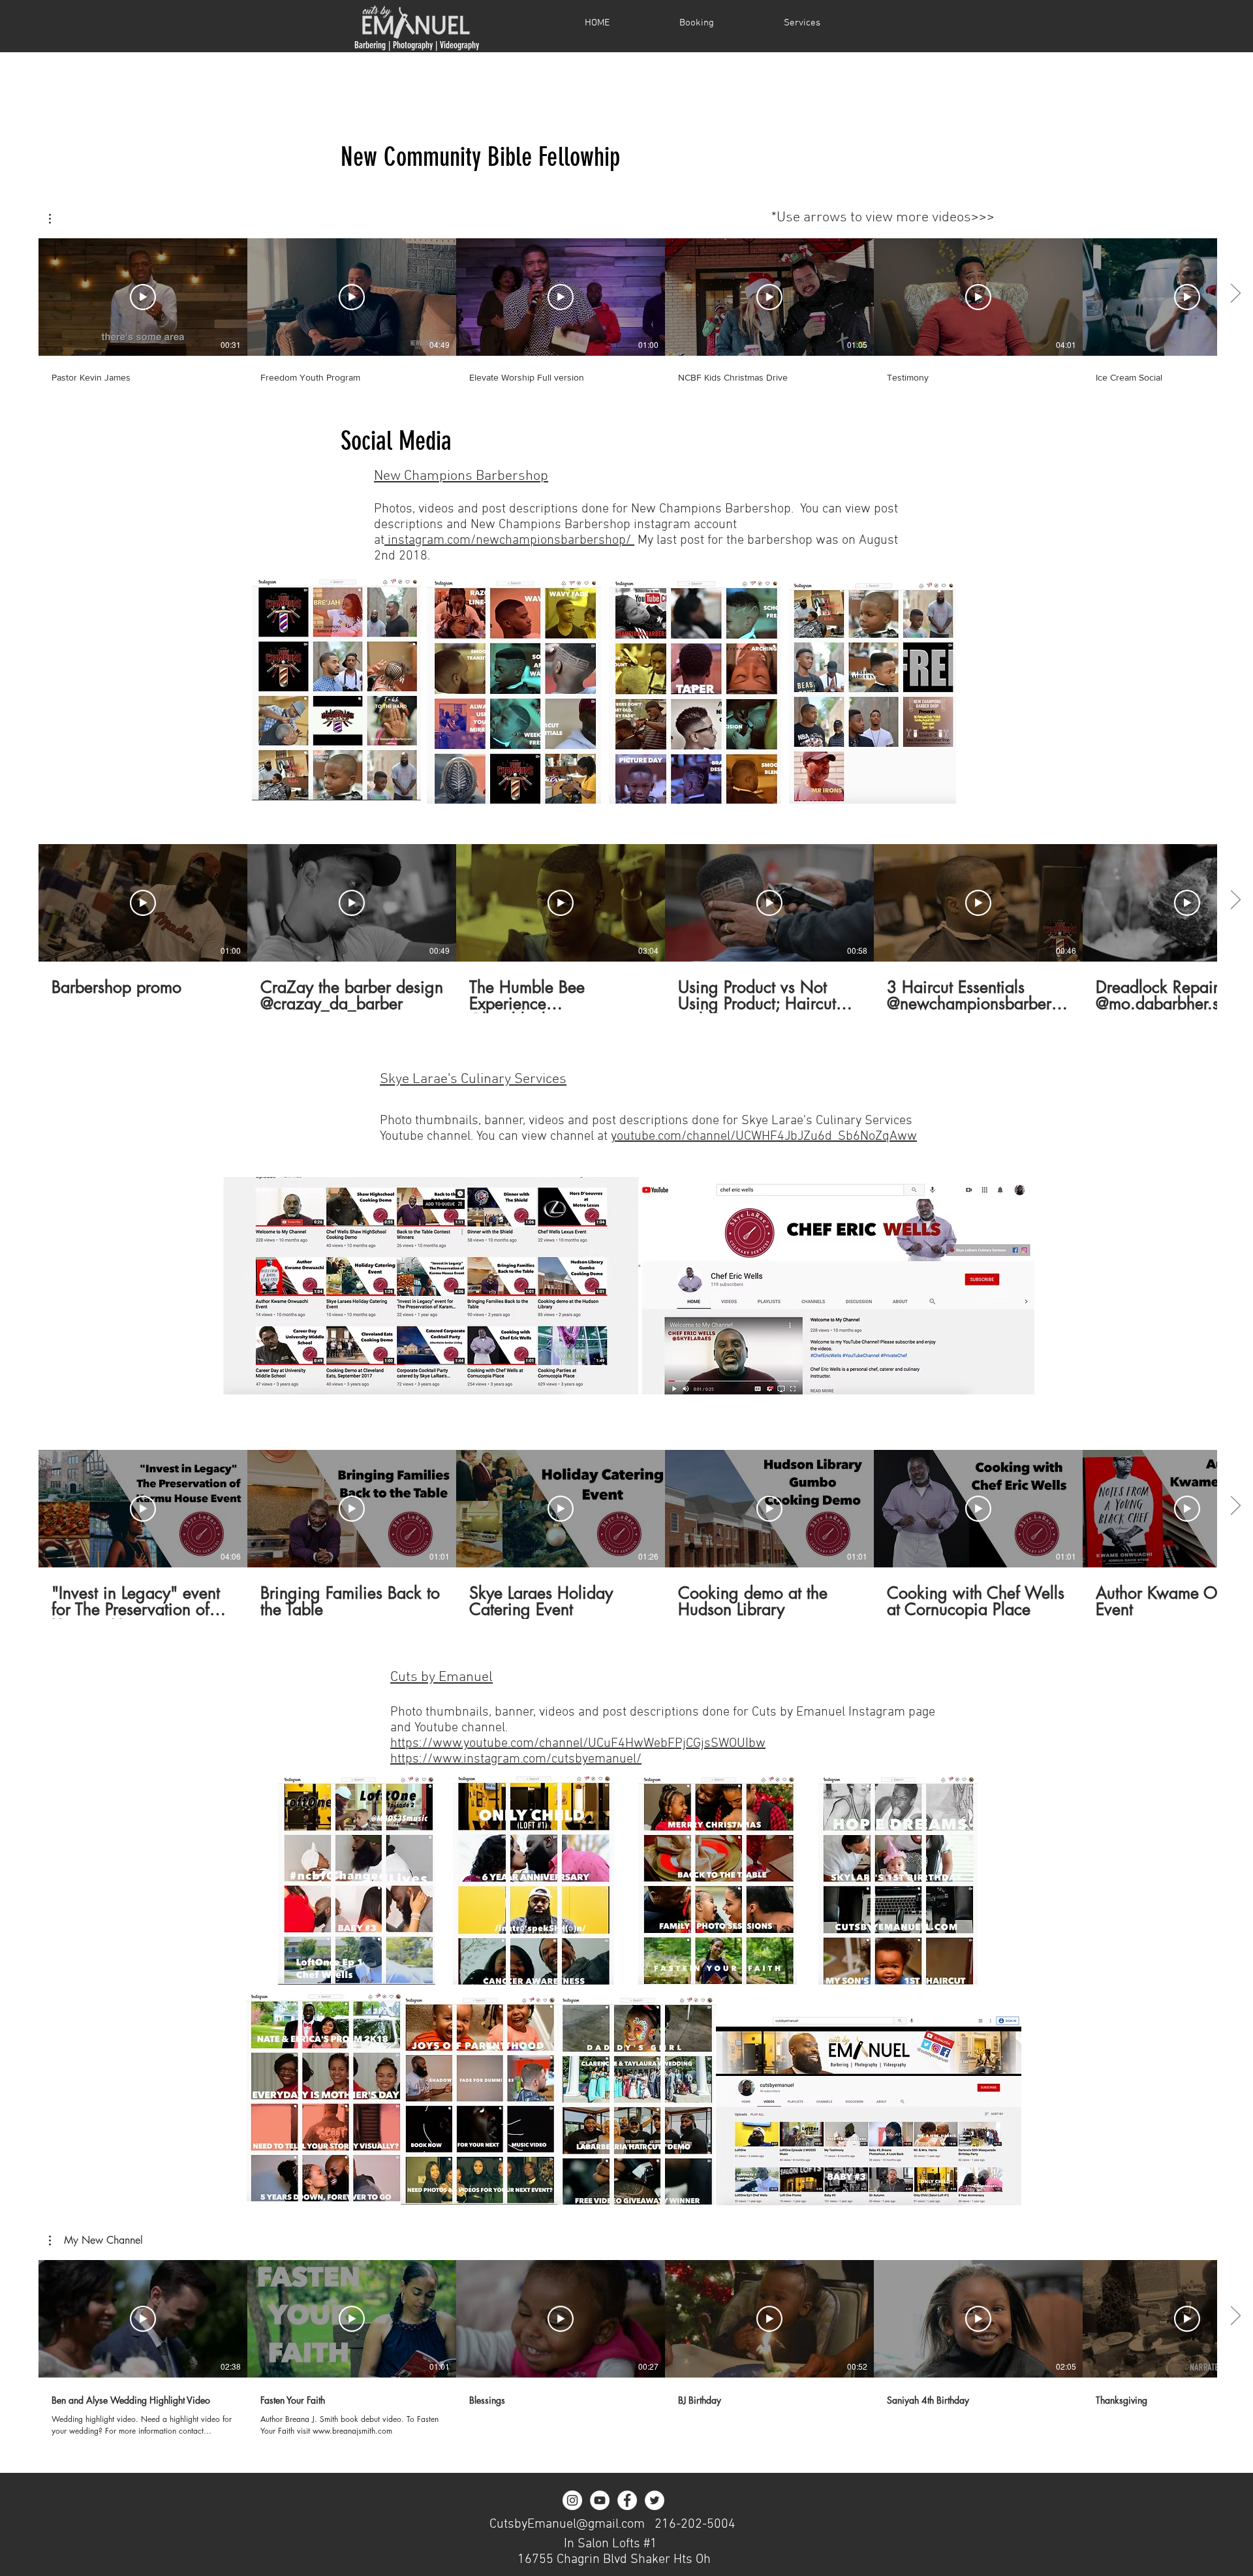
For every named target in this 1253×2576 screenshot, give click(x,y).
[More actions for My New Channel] (56, 219)
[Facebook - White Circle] (627, 2500)
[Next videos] (1235, 294)
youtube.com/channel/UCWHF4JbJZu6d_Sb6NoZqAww (764, 1137)
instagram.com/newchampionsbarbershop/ (509, 541)
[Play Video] (143, 297)
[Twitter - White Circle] (655, 2500)
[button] (56, 219)
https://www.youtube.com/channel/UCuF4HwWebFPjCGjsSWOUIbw (578, 1744)
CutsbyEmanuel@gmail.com (567, 2524)
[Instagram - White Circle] (572, 2500)
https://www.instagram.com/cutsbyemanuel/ (516, 1759)
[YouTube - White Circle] (600, 2500)
